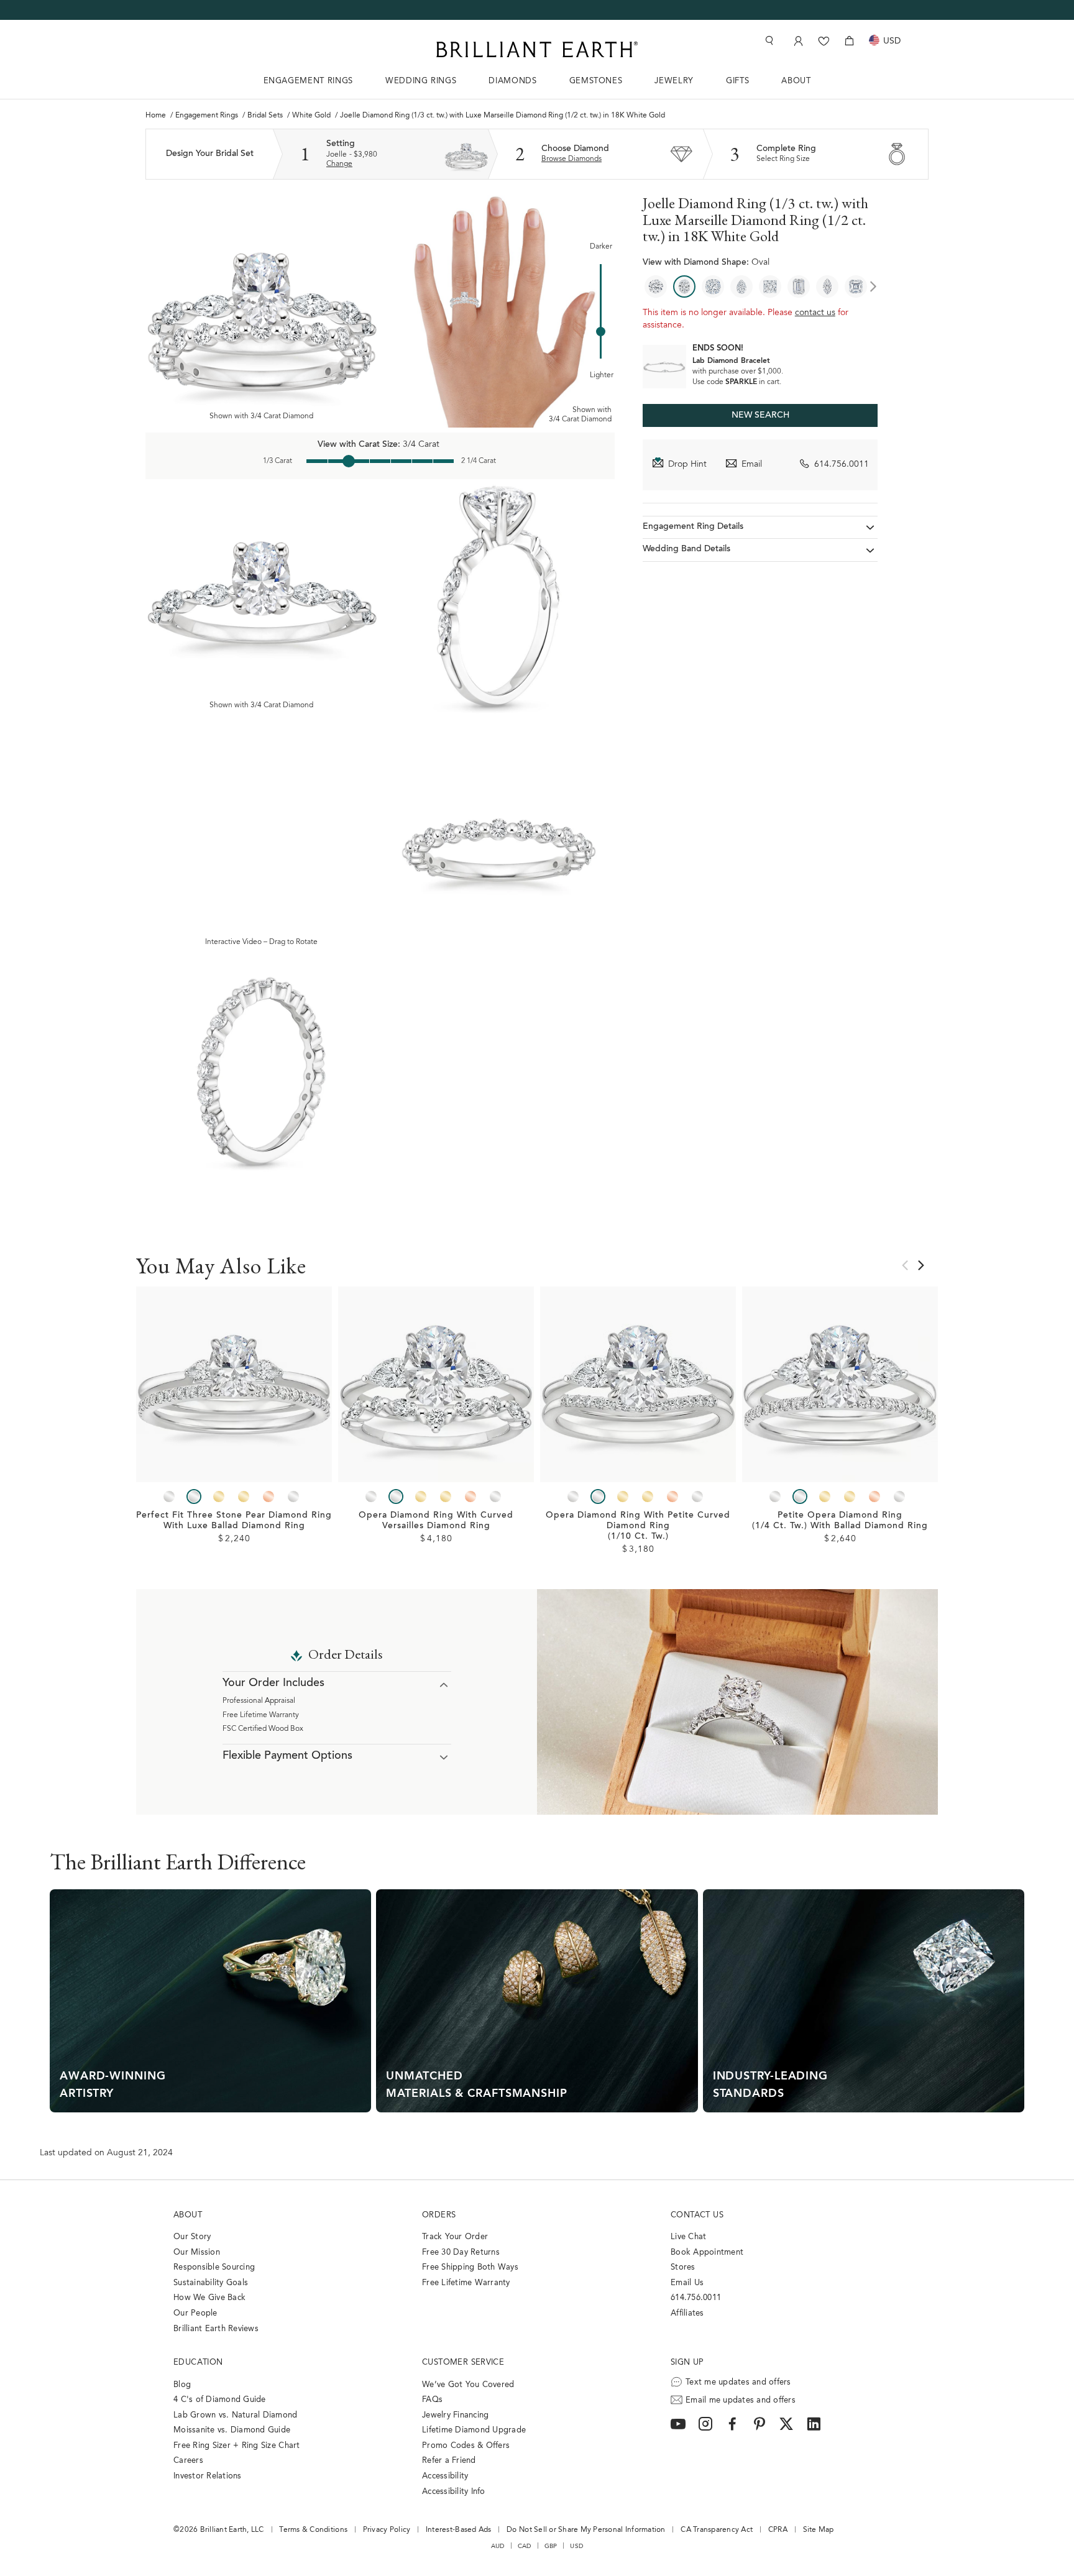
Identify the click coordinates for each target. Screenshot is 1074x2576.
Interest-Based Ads (459, 2530)
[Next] (873, 286)
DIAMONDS (512, 81)
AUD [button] (498, 2546)
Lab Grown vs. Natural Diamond (236, 2415)
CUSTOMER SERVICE (463, 2363)
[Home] (537, 49)
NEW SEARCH (760, 416)
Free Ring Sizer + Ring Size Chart (237, 2446)
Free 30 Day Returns (461, 2253)
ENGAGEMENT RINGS (308, 81)
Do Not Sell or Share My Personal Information (586, 2530)
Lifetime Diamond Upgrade (474, 2430)
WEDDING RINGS (421, 81)
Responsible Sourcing (214, 2267)
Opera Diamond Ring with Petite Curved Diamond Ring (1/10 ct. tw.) (638, 1526)
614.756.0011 (842, 465)
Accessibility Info (454, 2492)
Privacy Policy (387, 2530)
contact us (815, 313)
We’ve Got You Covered (468, 2385)
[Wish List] (824, 41)
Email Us (687, 2283)
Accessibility (445, 2476)
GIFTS (737, 81)
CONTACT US (697, 2215)
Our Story (192, 2237)
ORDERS (439, 2215)
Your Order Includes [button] (273, 1684)
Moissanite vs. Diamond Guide (232, 2430)
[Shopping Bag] (849, 41)
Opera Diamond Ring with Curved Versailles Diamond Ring (436, 1521)
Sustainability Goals (211, 2283)
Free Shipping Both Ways (470, 2267)
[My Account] (797, 41)
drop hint (687, 465)
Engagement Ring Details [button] (693, 527)
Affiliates (687, 2313)
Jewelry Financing (455, 2415)
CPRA (778, 2530)
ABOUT (796, 81)
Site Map (819, 2530)
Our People (195, 2313)
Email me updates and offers (741, 2400)
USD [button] (576, 2546)
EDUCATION (198, 2363)
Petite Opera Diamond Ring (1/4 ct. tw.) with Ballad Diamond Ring (840, 1521)
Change (339, 164)
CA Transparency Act (717, 2530)
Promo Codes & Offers (466, 2446)
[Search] (768, 41)
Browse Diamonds (571, 159)
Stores (683, 2267)
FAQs (432, 2400)
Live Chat (688, 2237)
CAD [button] (525, 2546)
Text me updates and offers (738, 2382)
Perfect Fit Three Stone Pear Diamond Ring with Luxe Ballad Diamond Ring (234, 1521)
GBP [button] (551, 2546)
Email (752, 465)
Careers (188, 2461)
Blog (182, 2385)
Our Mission (197, 2253)
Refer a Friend (449, 2461)
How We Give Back (209, 2298)
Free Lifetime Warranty (261, 1715)
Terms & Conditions (313, 2530)
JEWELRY (674, 81)
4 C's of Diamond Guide (220, 2400)
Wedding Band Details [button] (686, 550)
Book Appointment (707, 2253)
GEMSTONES (596, 81)
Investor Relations (208, 2476)
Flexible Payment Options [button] (287, 1756)
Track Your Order (455, 2237)
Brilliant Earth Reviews (216, 2329)
